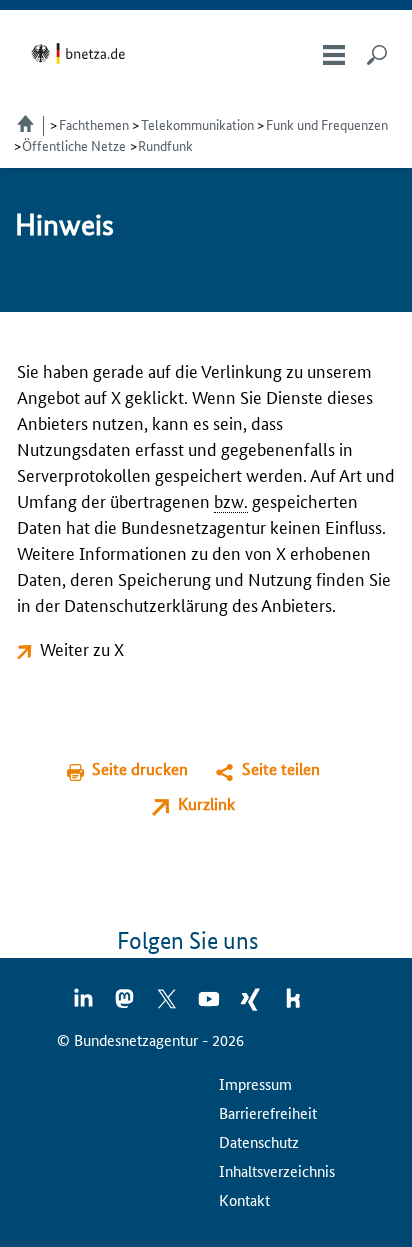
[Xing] (252, 1005)
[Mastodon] (126, 1005)
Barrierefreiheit (268, 1112)
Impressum (255, 1083)
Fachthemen (94, 124)
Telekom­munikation (197, 124)
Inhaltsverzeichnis (277, 1170)
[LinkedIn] (84, 1005)
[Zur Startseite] (81, 53)
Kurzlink (206, 803)
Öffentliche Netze (74, 145)
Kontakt (244, 1199)
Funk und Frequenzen (327, 124)
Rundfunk (165, 145)
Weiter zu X (82, 648)
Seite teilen (281, 768)
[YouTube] (210, 1005)
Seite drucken (140, 768)
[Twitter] (168, 1005)
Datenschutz (259, 1141)
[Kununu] (293, 1005)
